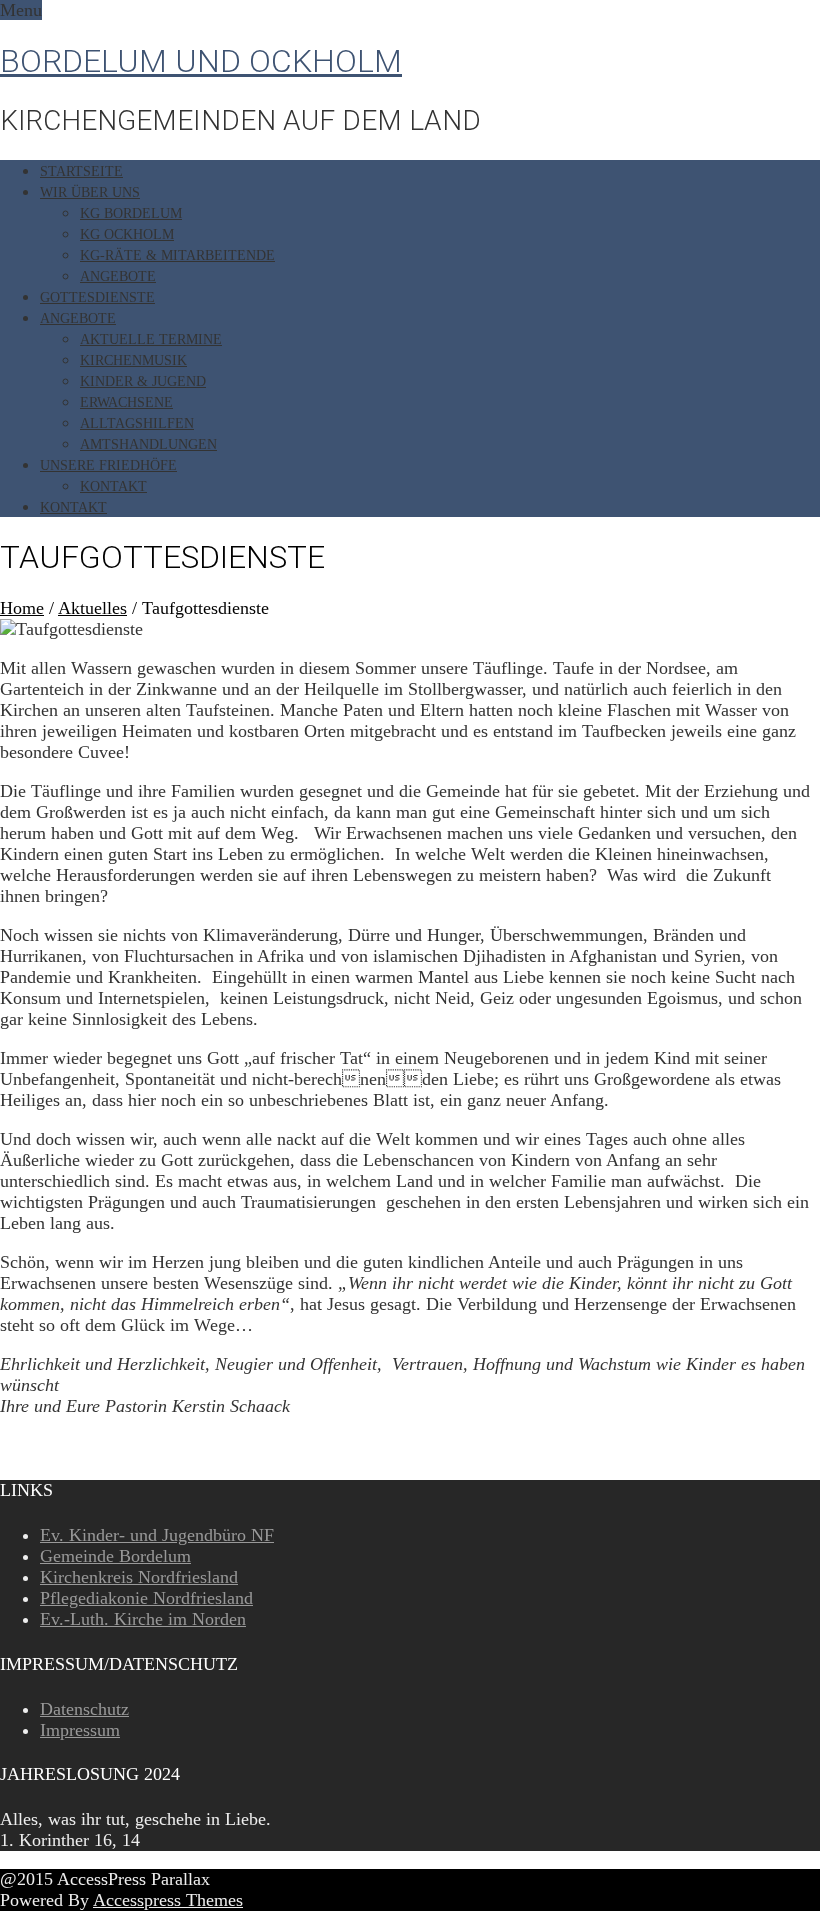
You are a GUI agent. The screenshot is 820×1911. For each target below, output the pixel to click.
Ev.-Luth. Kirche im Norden (143, 1619)
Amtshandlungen (148, 444)
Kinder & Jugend (143, 381)
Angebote (118, 276)
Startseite (81, 171)
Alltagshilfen (137, 423)
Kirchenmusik (133, 360)
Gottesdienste (97, 297)
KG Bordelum (131, 213)
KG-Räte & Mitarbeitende (177, 255)
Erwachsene (126, 402)
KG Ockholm (127, 234)
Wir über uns (90, 192)
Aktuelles (92, 608)
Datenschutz (84, 1709)
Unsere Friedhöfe (108, 465)
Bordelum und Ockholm (201, 61)
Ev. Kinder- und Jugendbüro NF (157, 1535)
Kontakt (113, 486)
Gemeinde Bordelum (115, 1556)
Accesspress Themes (168, 1900)
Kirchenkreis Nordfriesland (139, 1577)
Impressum (80, 1730)
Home (22, 608)
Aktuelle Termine (151, 339)
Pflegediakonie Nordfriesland (146, 1598)
